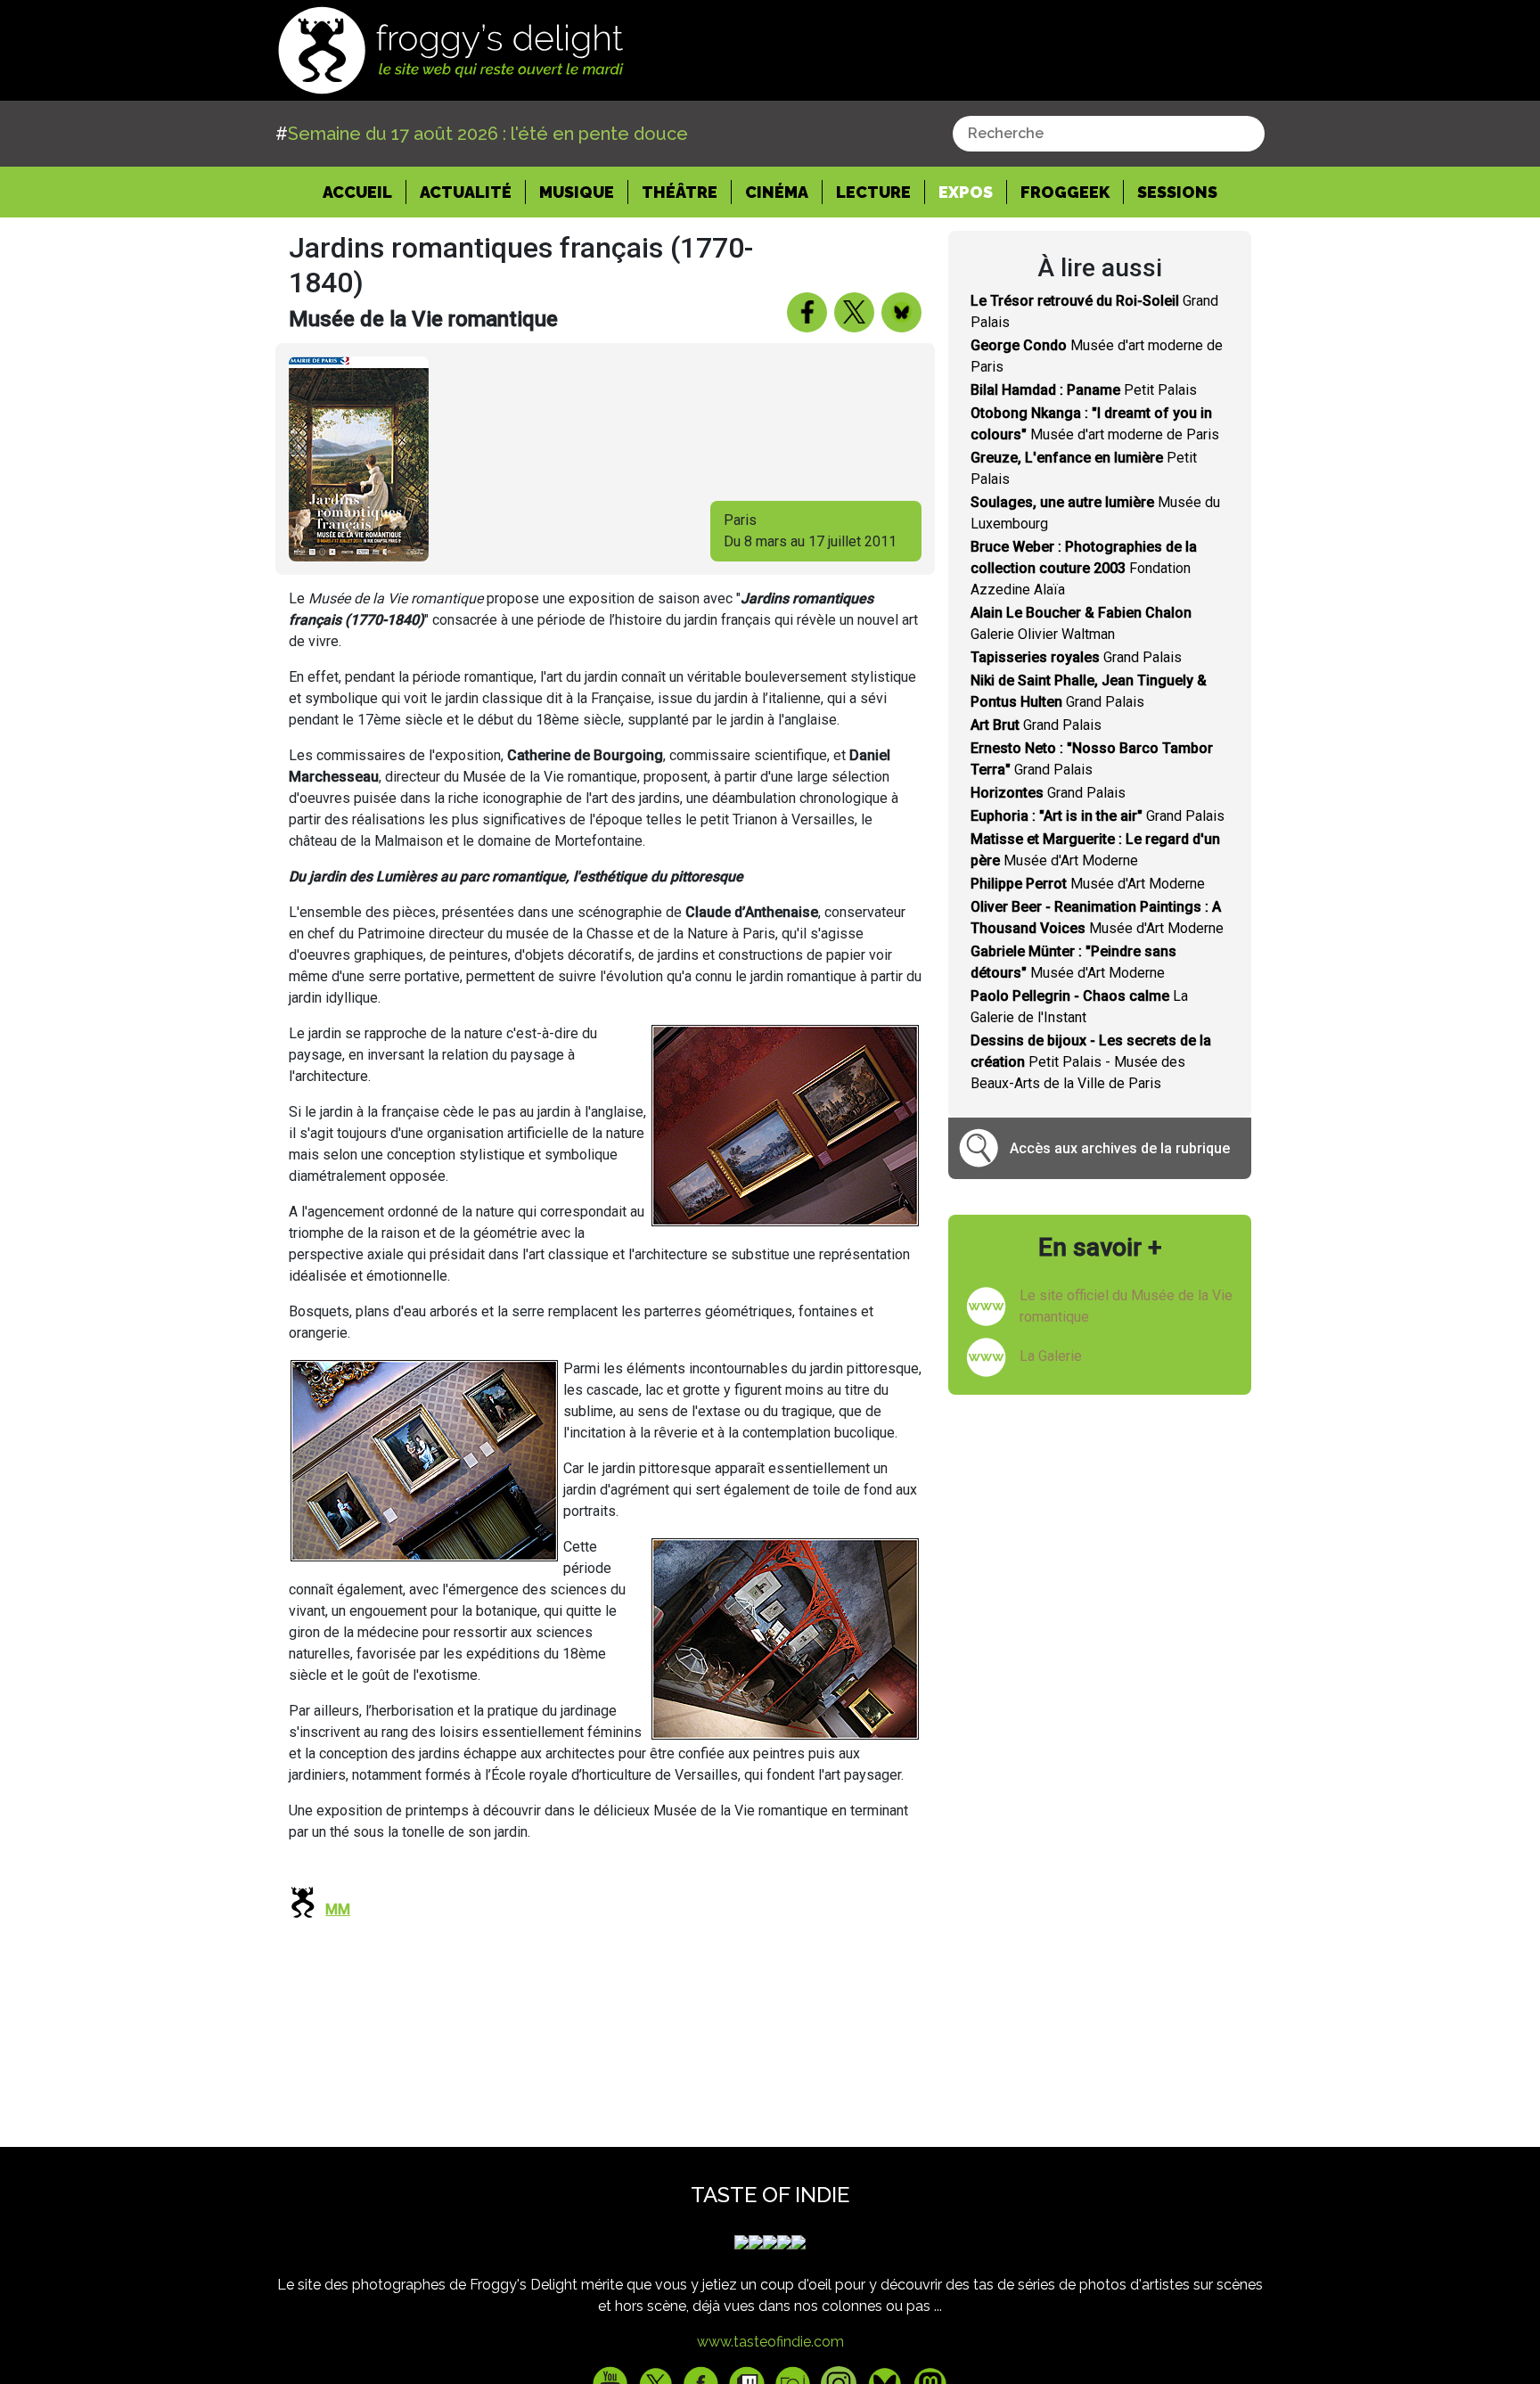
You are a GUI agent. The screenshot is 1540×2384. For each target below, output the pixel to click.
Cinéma (777, 192)
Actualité (466, 192)
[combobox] (1109, 134)
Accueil (365, 192)
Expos (966, 192)
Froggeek (1065, 192)
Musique (577, 192)
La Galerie (1051, 1356)
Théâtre (680, 192)
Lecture (873, 192)
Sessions (1177, 192)
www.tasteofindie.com (770, 2342)
